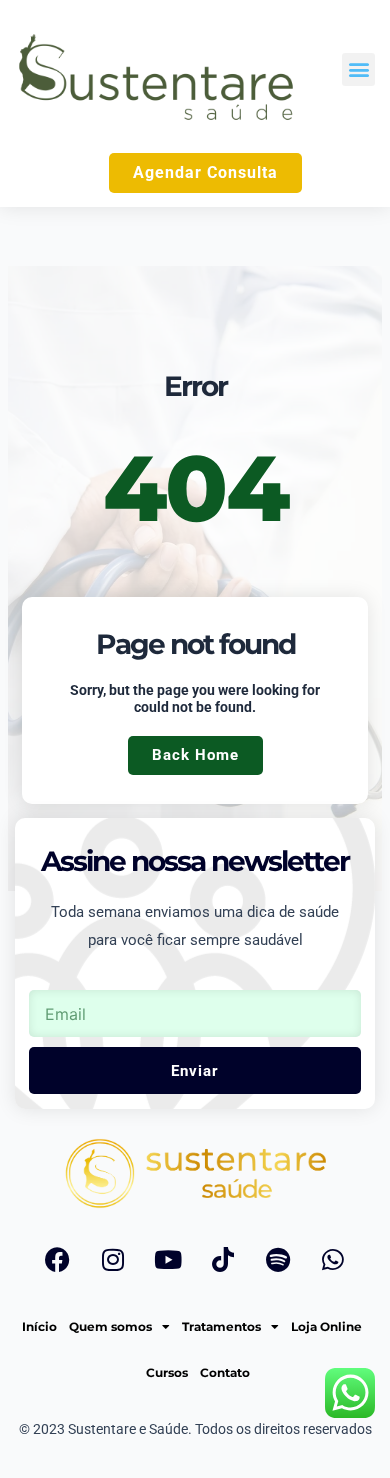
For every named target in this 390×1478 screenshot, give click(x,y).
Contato (225, 1372)
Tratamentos (221, 1326)
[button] (358, 69)
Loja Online (326, 1326)
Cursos (167, 1372)
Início (39, 1326)
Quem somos (110, 1326)
